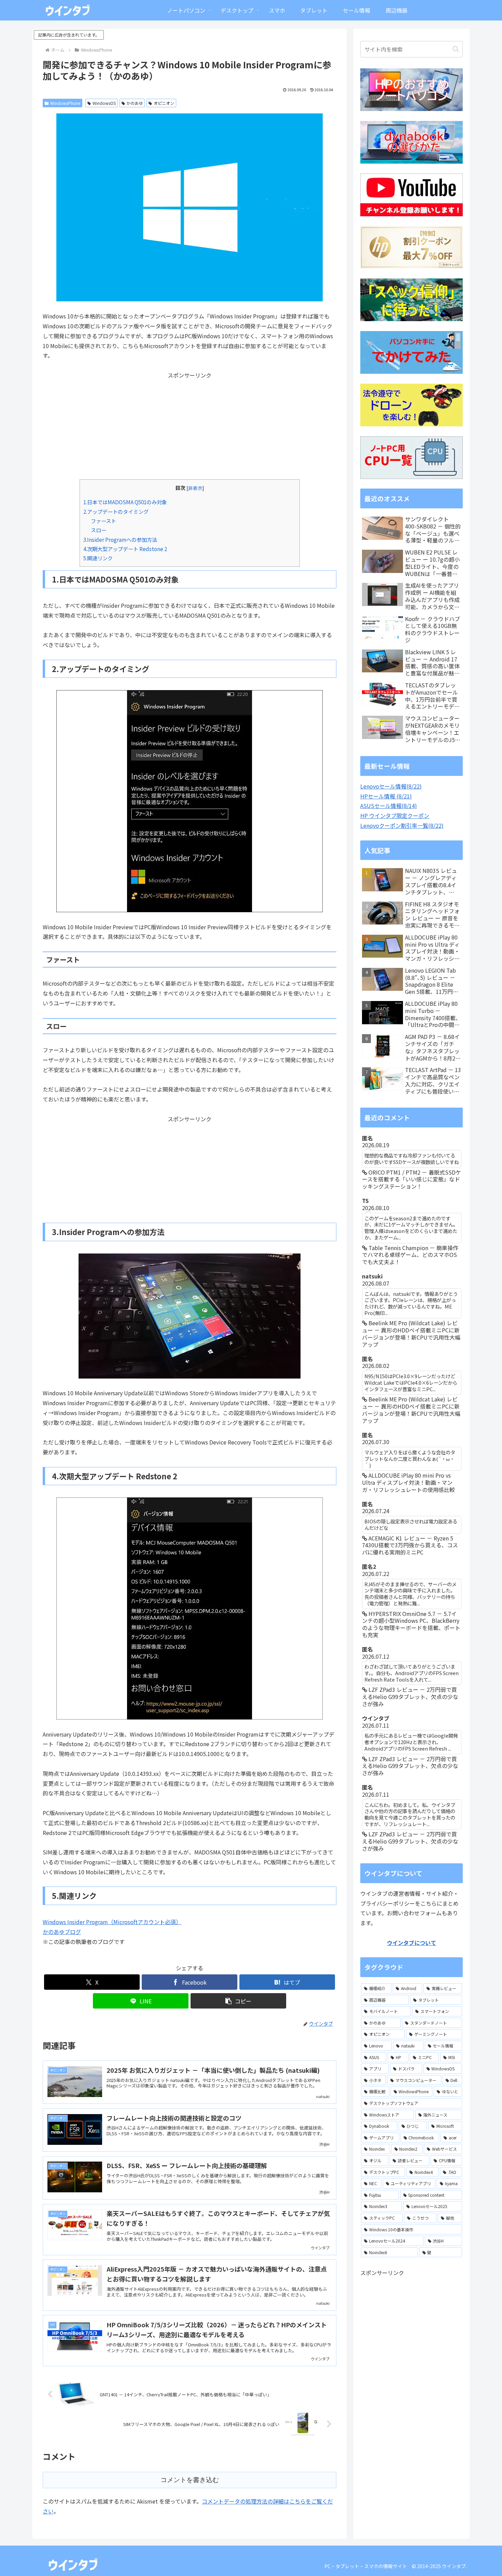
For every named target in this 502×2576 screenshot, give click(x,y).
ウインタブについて (412, 1943)
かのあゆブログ (62, 1932)
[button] (238, 2001)
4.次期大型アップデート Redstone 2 (125, 549)
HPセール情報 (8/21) (386, 796)
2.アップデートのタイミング (116, 511)
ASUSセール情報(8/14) (389, 806)
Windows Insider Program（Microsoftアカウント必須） (112, 1922)
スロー (99, 530)
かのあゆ (135, 103)
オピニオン (164, 103)
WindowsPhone (65, 103)
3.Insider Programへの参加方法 (120, 539)
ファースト (103, 521)
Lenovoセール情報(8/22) (391, 786)
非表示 (195, 488)
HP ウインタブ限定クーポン (395, 816)
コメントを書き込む (190, 2480)
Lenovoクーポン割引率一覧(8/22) (402, 825)
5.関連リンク (98, 558)
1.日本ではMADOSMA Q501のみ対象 (125, 502)
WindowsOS (104, 103)
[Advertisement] (190, 428)
